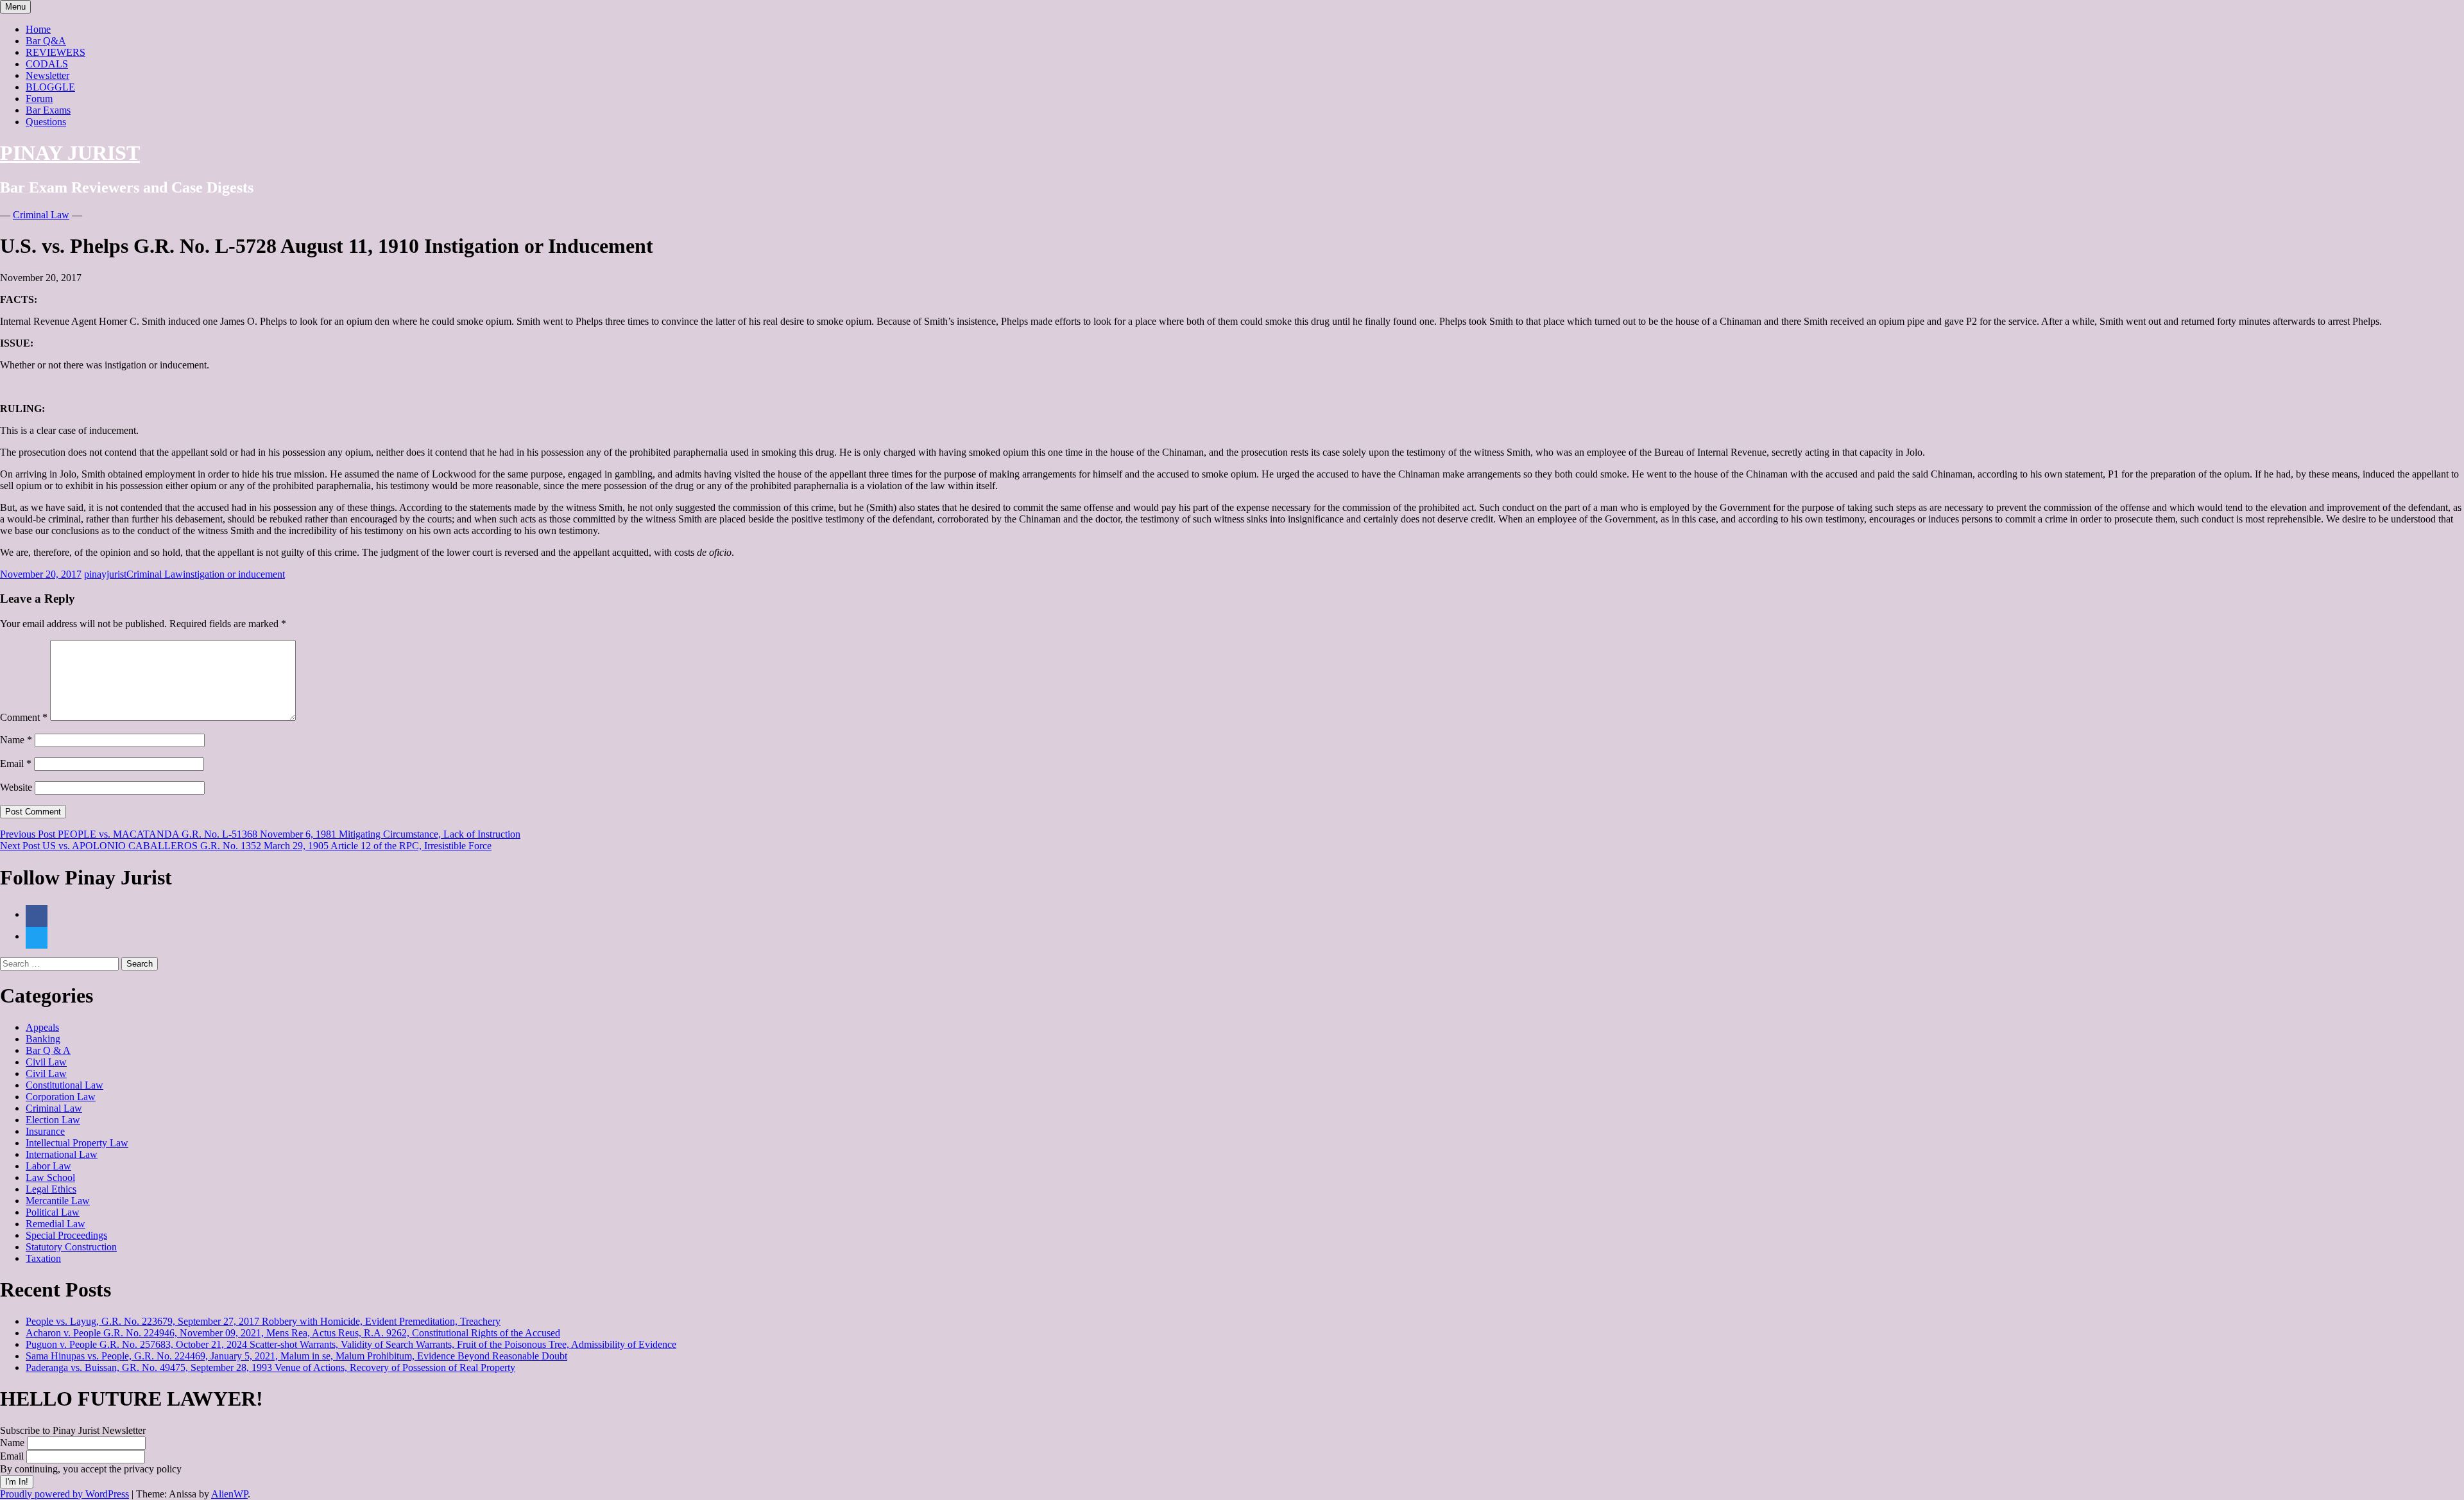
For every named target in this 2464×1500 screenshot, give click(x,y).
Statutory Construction (71, 1247)
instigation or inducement (234, 574)
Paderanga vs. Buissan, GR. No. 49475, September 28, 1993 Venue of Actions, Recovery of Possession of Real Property (270, 1367)
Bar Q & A (48, 1050)
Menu (15, 7)
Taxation (43, 1258)
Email (16, 763)
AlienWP (229, 1494)
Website (16, 787)
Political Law (53, 1212)
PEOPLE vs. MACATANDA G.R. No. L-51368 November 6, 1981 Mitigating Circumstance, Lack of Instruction (260, 834)
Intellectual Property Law (77, 1143)
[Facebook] (37, 914)
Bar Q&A (46, 41)
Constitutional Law (64, 1085)
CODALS (47, 64)
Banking (43, 1039)
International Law (62, 1154)
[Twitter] (37, 936)
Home (38, 29)
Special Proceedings (66, 1235)
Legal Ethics (51, 1189)
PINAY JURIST (70, 153)
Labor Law (48, 1166)
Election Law (53, 1120)
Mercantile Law (58, 1201)
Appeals (42, 1027)
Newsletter (47, 75)
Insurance (45, 1131)
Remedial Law (56, 1224)
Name (16, 740)
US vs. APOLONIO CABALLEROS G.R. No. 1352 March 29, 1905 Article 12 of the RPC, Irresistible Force (246, 846)
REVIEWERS (56, 52)
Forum (39, 99)
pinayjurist (105, 574)
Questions (46, 122)
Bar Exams (48, 110)
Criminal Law (41, 215)
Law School (50, 1177)
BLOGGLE (50, 87)
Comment (24, 717)
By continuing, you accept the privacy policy (91, 1469)
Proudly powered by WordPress (64, 1494)
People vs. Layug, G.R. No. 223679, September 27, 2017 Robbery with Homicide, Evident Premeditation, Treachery (263, 1321)
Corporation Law (61, 1097)
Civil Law (46, 1062)
